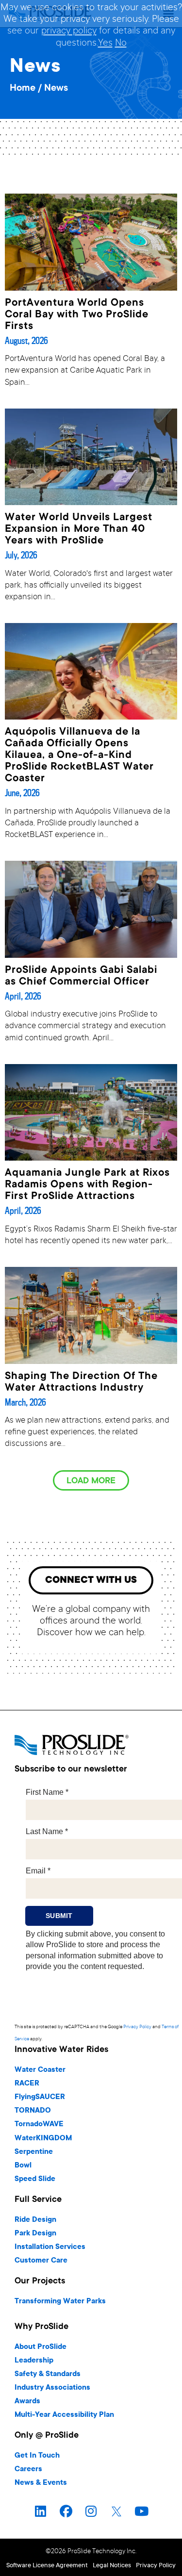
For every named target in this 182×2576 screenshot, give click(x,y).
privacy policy (69, 32)
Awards (27, 2402)
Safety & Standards (48, 2374)
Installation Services (50, 2247)
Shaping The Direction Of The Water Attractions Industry (81, 1382)
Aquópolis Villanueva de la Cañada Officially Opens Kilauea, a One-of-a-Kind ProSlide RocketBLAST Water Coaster (79, 755)
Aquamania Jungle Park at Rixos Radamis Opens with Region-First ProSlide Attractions (87, 1185)
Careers (28, 2469)
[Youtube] (142, 2511)
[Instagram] (91, 2511)
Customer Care (41, 2261)
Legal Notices (112, 2566)
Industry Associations (52, 2388)
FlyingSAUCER (40, 2097)
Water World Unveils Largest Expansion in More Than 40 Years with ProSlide (79, 529)
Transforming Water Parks (60, 2302)
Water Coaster (40, 2070)
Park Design (35, 2234)
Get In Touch (37, 2456)
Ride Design (35, 2220)
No (121, 44)
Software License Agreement (47, 2566)
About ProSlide (41, 2347)
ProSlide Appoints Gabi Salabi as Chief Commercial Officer (81, 976)
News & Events (41, 2483)
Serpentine (34, 2152)
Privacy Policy (137, 2027)
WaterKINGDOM (43, 2139)
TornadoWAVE (39, 2125)
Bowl (23, 2166)
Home (23, 89)
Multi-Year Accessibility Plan (64, 2415)
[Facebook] (66, 2511)
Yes (105, 44)
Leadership (34, 2361)
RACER (27, 2084)
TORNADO (33, 2111)
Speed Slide (35, 2179)
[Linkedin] (41, 2511)
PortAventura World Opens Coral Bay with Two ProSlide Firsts (77, 315)
